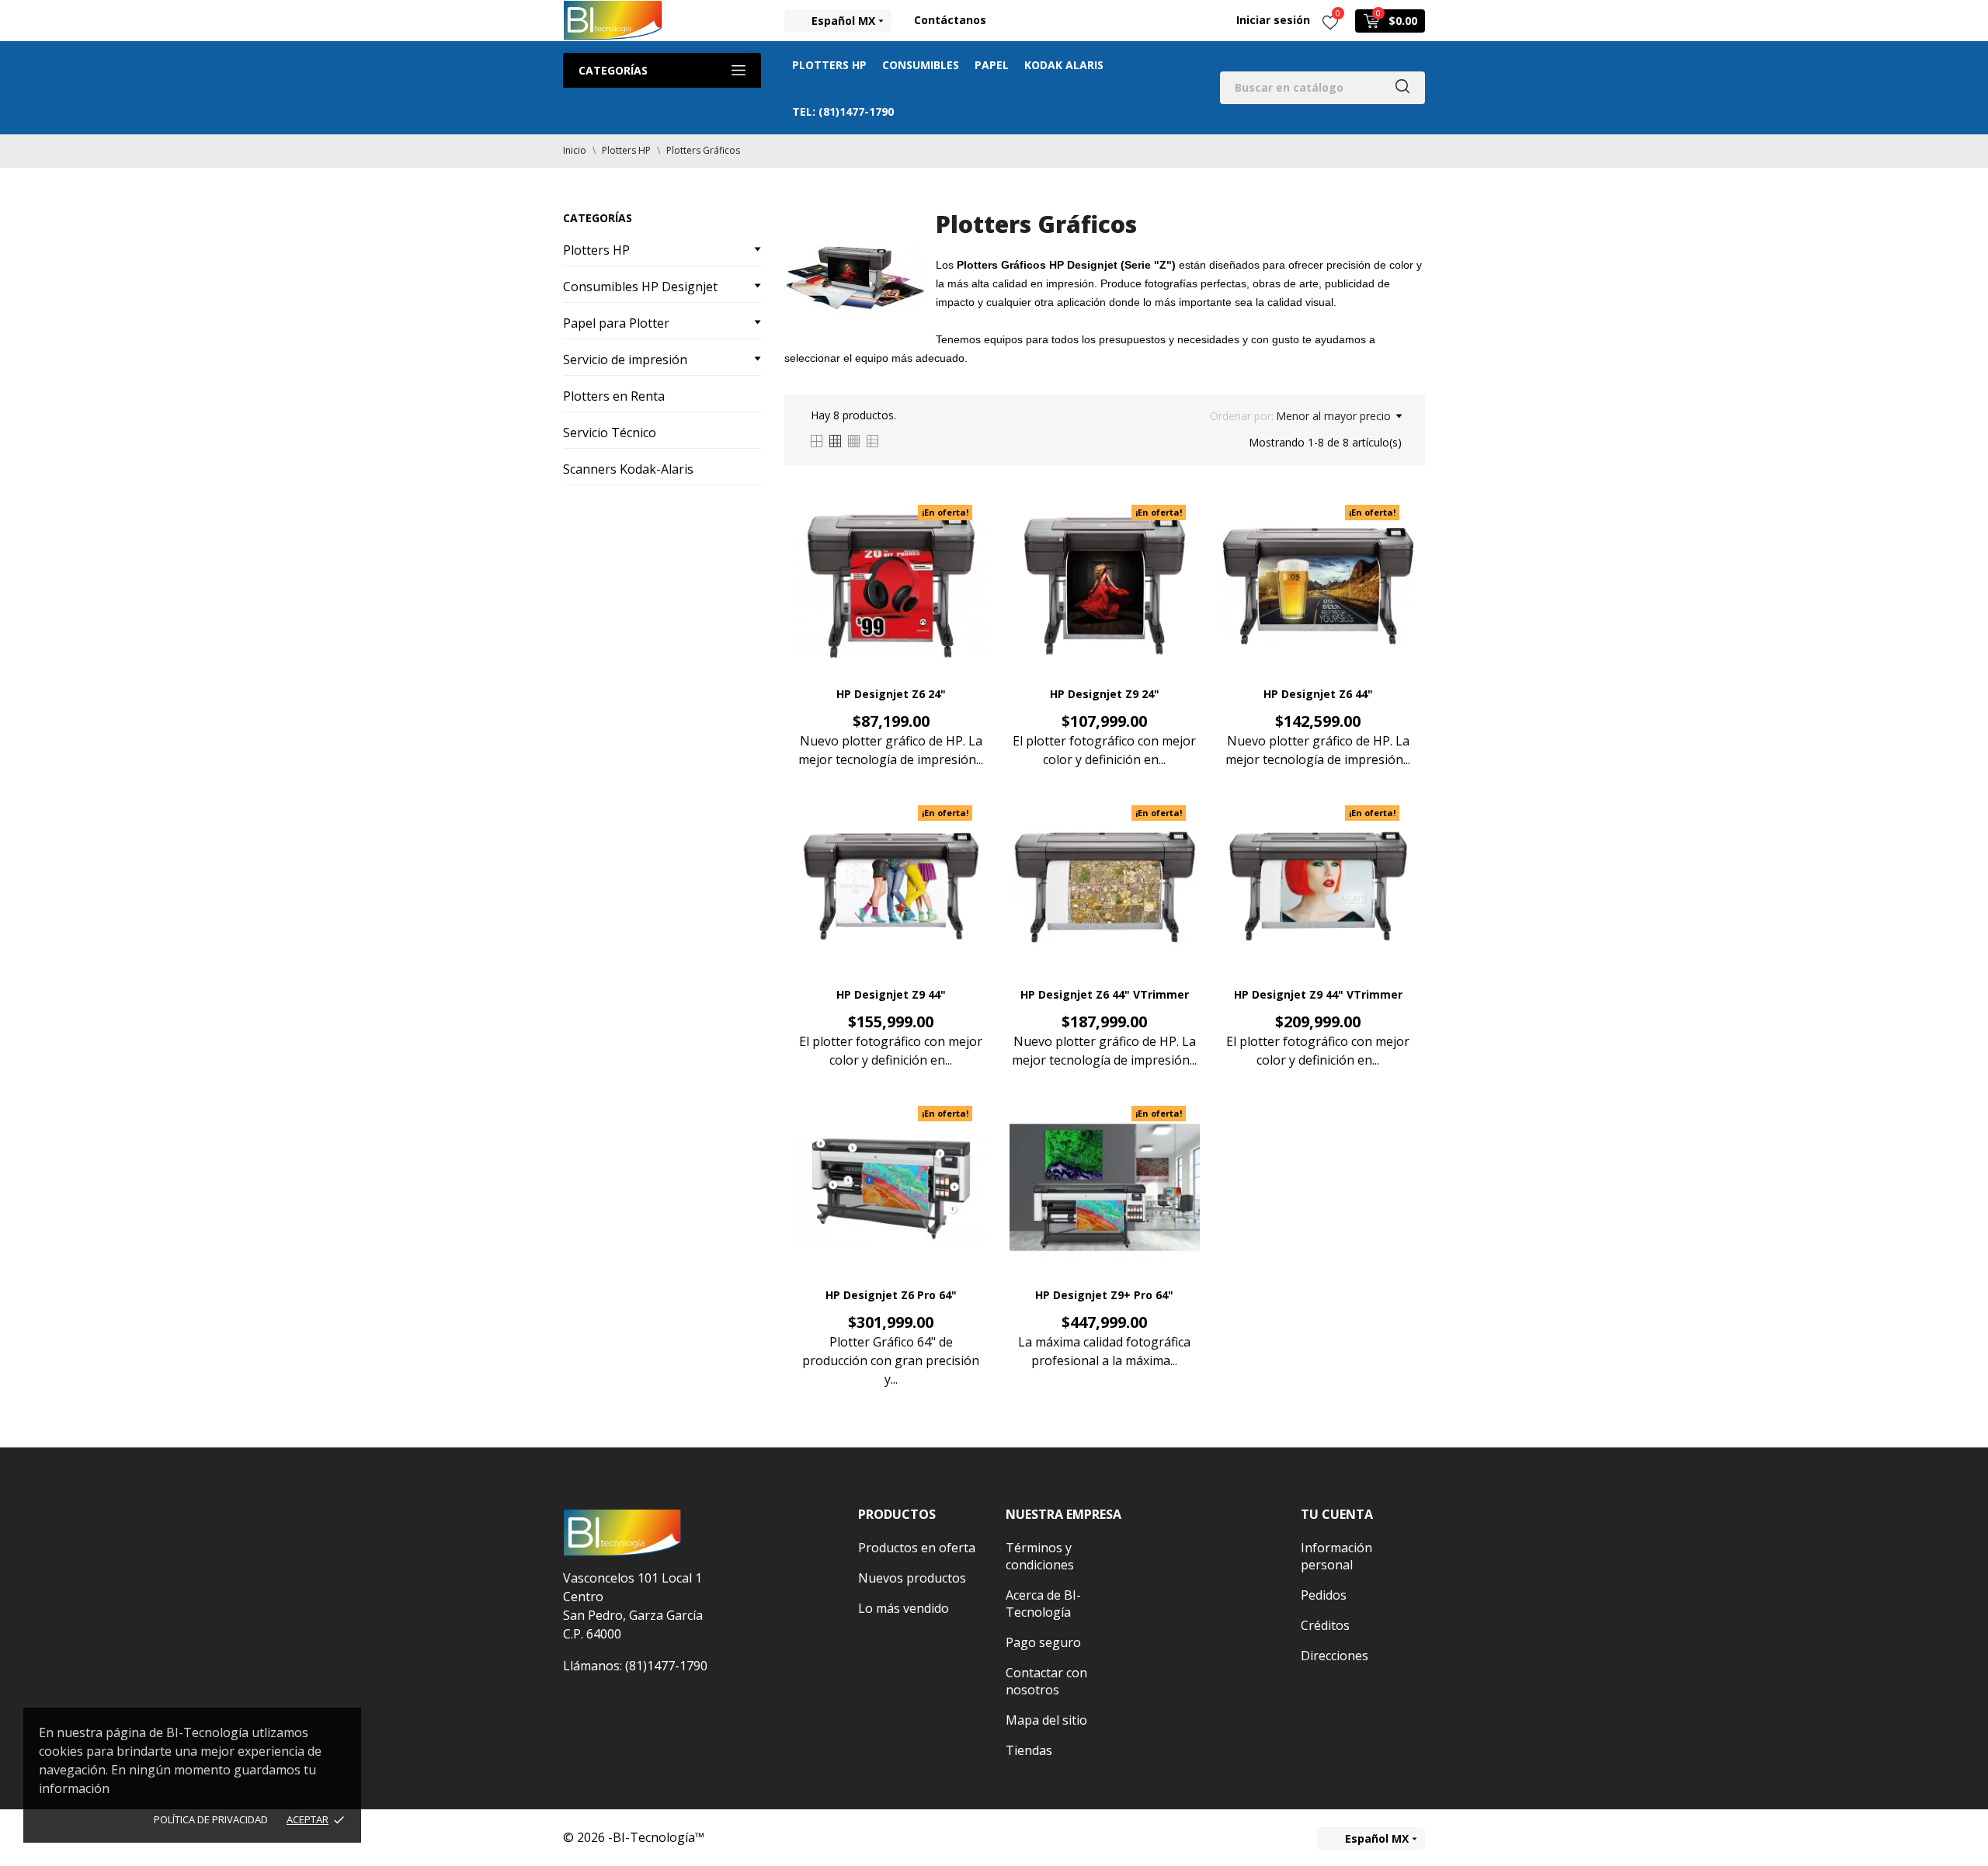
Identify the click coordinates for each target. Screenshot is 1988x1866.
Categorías (613, 70)
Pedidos (1324, 1595)
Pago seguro (1043, 1642)
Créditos (1325, 1625)
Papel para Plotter (616, 323)
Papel (992, 65)
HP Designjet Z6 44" (1318, 694)
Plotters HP (829, 65)
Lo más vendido (904, 1608)
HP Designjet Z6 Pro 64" (891, 1295)
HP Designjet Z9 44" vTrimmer (1318, 994)
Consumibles (921, 65)
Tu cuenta (1337, 1514)
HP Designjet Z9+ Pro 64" (1104, 1295)
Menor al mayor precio (1333, 416)
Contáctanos (950, 20)
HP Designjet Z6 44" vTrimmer (1105, 994)
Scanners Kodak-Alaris (628, 469)
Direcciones (1335, 1656)
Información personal (1336, 1556)
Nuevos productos (912, 1578)
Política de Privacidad (211, 1819)
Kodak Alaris (1064, 65)
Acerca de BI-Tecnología (1043, 1604)
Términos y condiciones (1040, 1556)
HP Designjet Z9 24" (1105, 694)
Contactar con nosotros (1046, 1681)
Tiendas (1029, 1750)
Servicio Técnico (610, 433)
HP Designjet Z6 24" (891, 694)
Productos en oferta (917, 1548)
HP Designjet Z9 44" (891, 994)
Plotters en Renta (614, 396)
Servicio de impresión (625, 360)
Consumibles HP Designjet (640, 287)
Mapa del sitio (1046, 1720)
